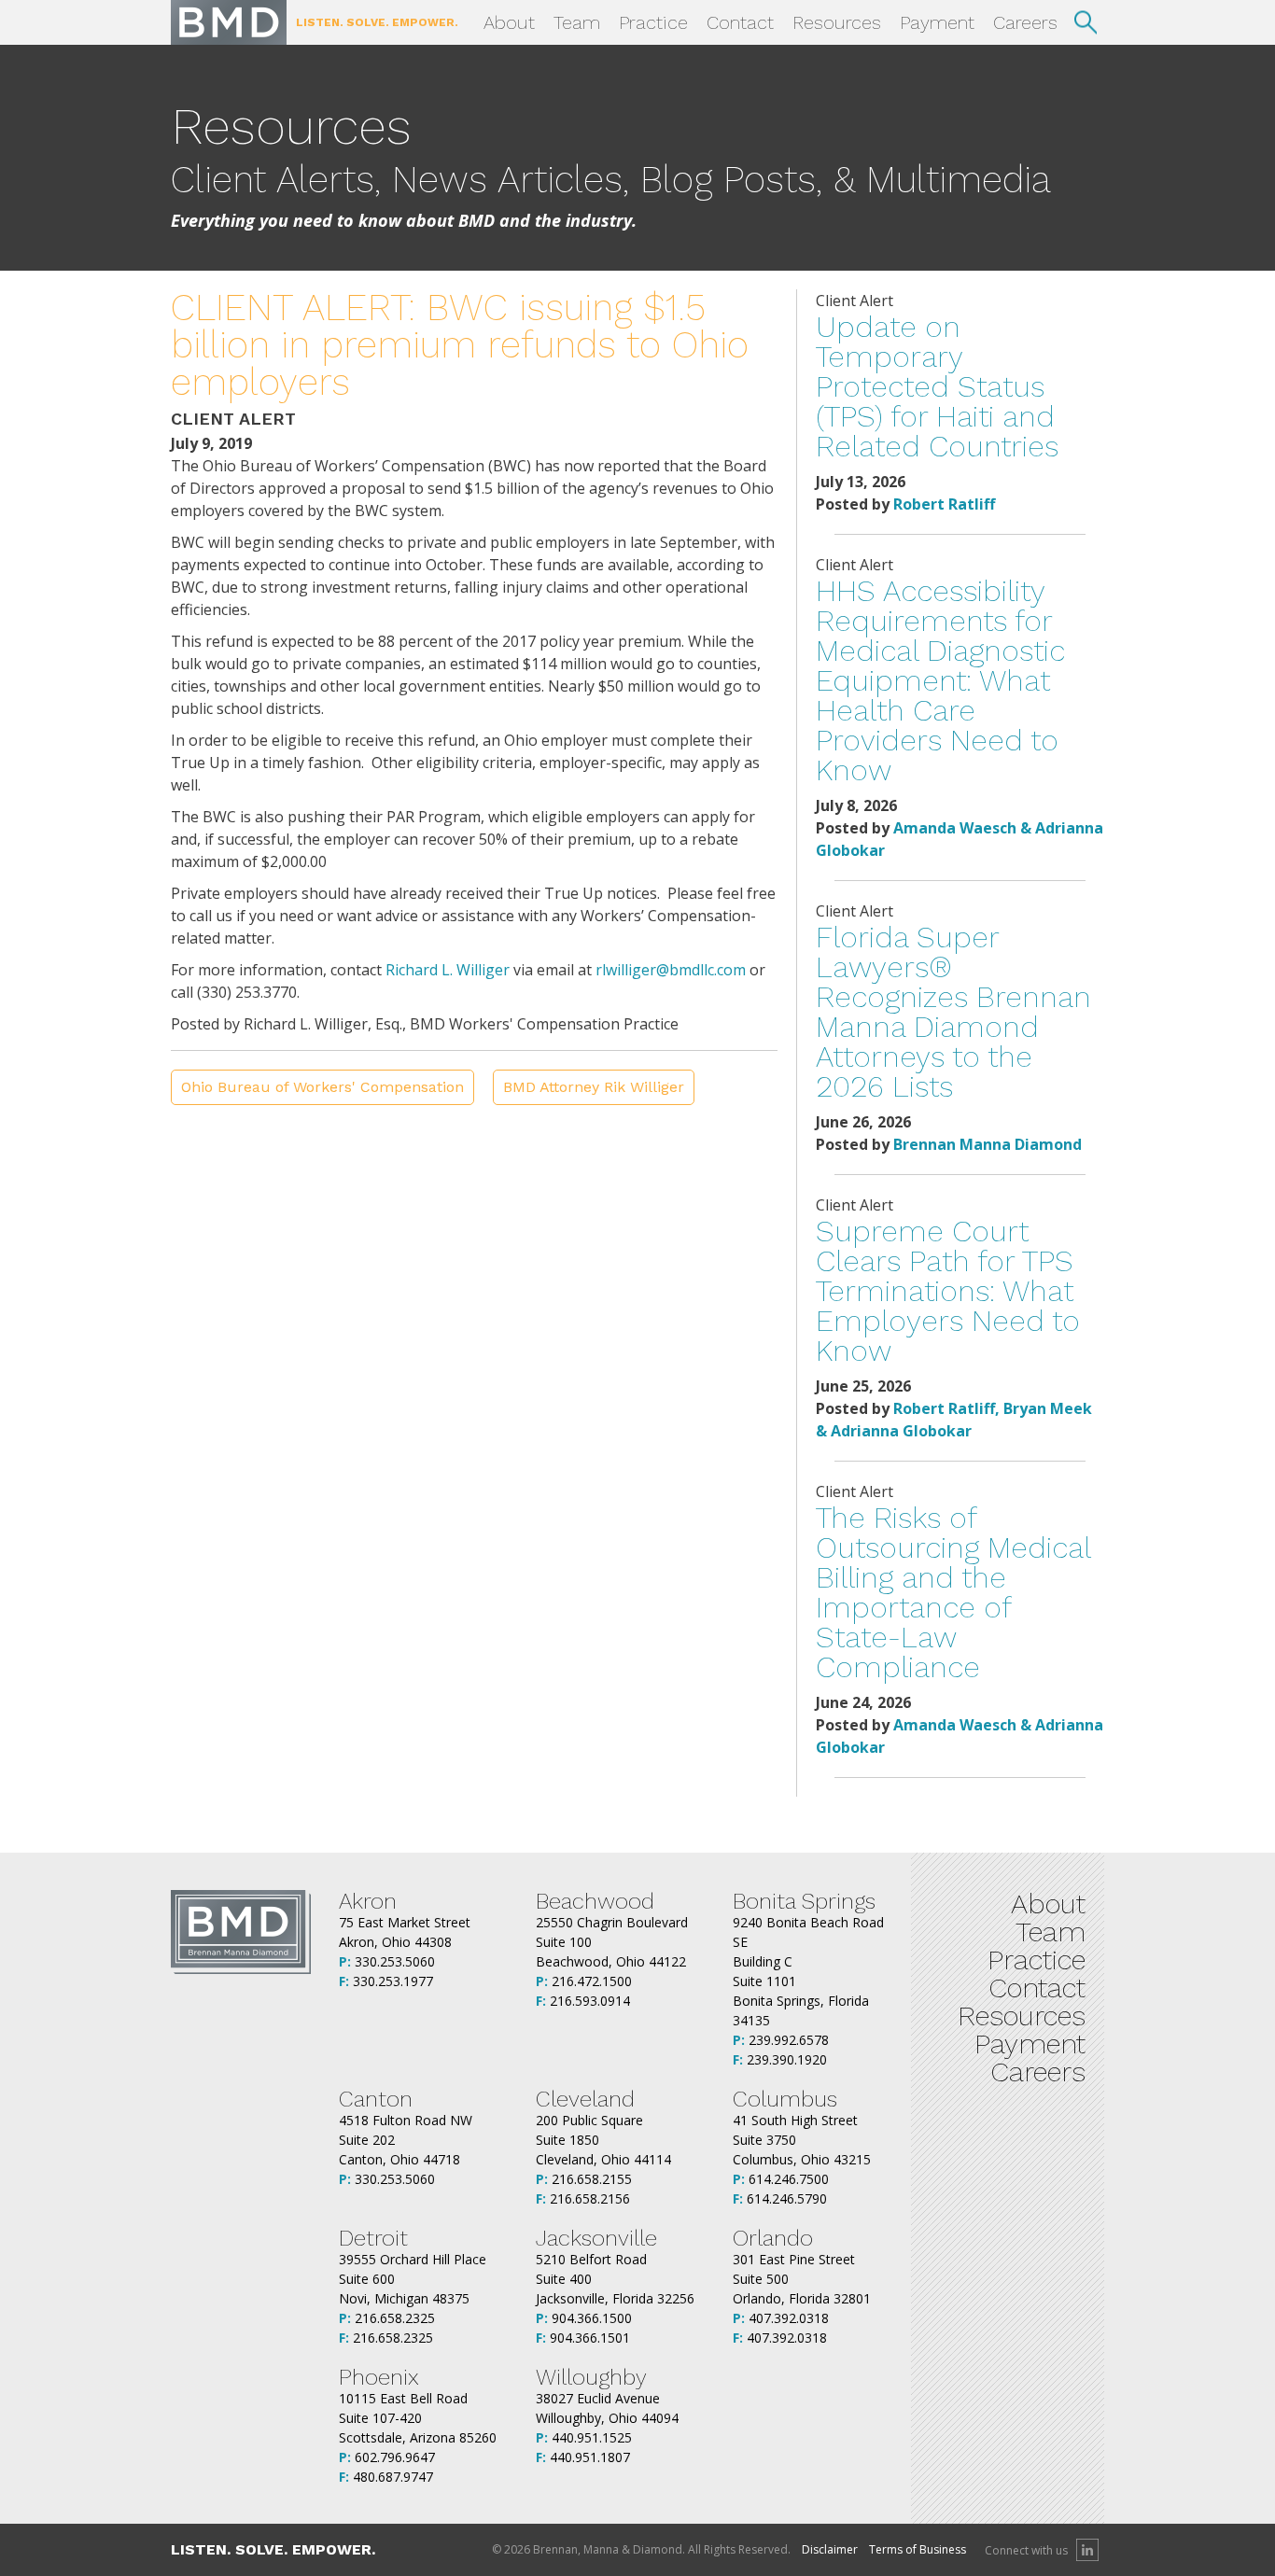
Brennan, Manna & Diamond (229, 22)
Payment (937, 22)
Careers (1025, 22)
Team (577, 22)
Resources (837, 22)
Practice (653, 22)
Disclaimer (830, 2549)
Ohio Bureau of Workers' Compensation (322, 1087)
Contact (740, 22)
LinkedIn (1087, 2550)
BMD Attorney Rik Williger (594, 1087)
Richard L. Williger (448, 970)
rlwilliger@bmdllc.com (671, 970)
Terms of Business (918, 2549)
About (509, 22)
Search (1086, 22)
